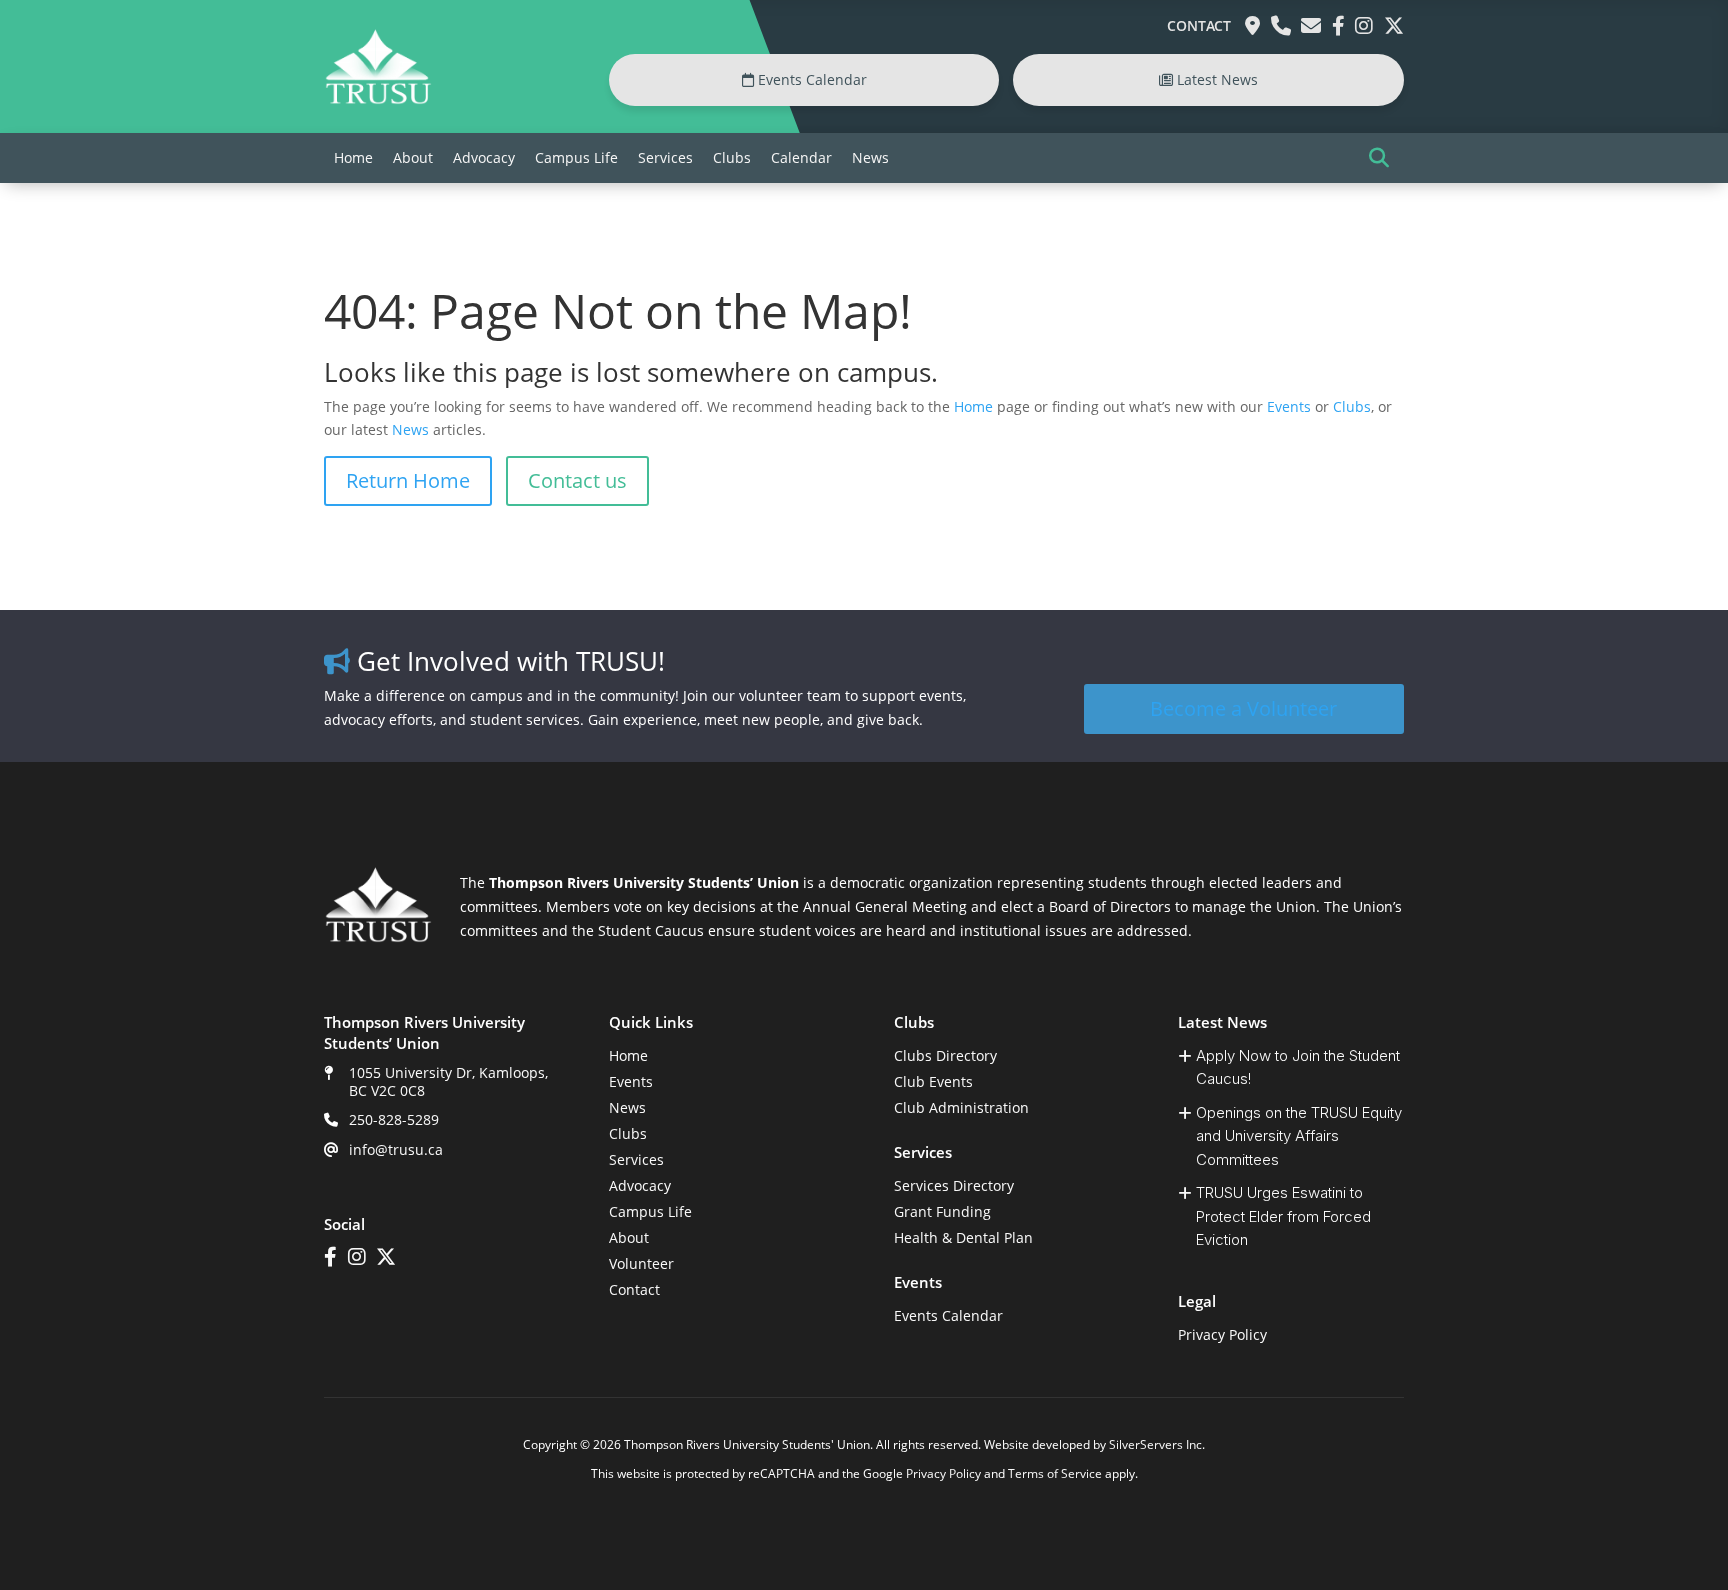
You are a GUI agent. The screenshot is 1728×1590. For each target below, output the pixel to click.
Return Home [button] (408, 480)
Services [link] (665, 157)
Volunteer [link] (641, 1263)
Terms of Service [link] (1055, 1473)
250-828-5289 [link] (394, 1119)
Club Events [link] (933, 1081)
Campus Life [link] (576, 157)
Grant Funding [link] (942, 1211)
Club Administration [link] (961, 1107)
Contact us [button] (577, 480)
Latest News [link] (1215, 79)
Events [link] (1289, 406)
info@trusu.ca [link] (396, 1149)
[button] (1379, 158)
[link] (378, 99)
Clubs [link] (732, 157)
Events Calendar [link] (810, 79)
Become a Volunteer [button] (1243, 708)
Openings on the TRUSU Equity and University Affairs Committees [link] (1299, 1136)
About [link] (413, 157)
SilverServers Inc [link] (1155, 1444)
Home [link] (353, 157)
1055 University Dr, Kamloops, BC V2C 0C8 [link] (448, 1081)
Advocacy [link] (484, 157)
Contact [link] (1199, 25)
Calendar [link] (801, 157)
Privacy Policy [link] (1222, 1334)
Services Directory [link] (954, 1185)
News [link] (870, 157)
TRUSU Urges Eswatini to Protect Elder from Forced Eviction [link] (1283, 1216)
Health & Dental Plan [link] (963, 1237)
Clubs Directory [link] (945, 1055)
